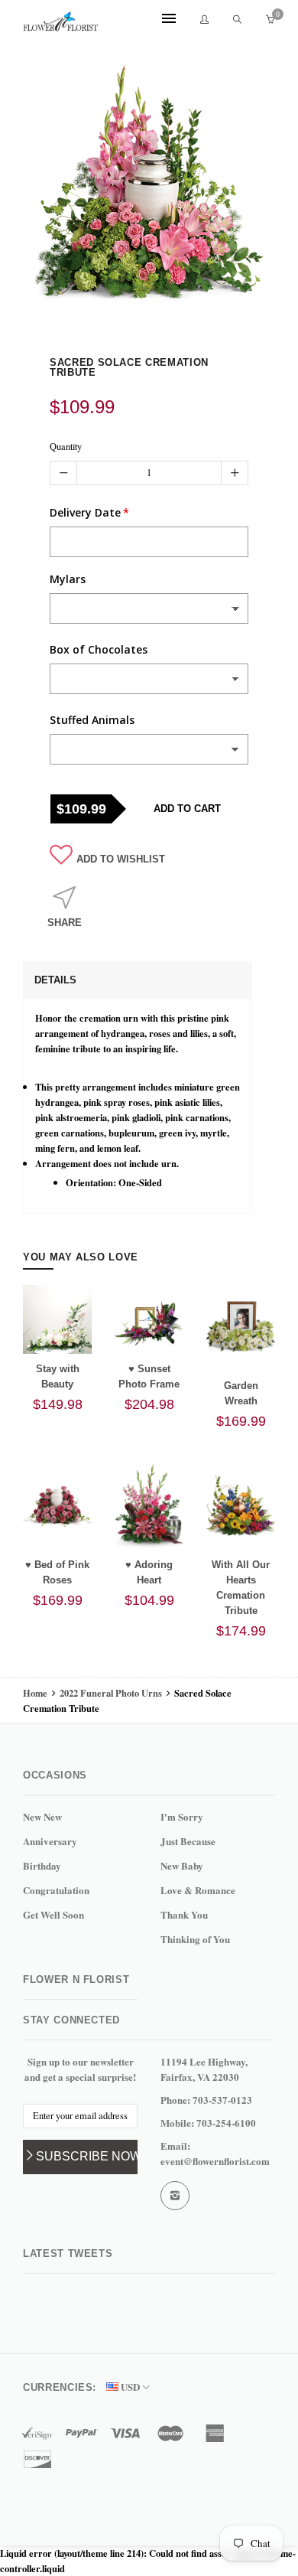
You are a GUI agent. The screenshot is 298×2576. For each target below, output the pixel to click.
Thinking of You (195, 1939)
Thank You (184, 1914)
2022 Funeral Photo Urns (111, 1693)
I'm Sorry (182, 1816)
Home (36, 1693)
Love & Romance (198, 1890)
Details (55, 980)
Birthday (42, 1865)
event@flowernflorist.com (215, 2161)
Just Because (188, 1841)
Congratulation (56, 1890)
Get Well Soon (53, 1914)
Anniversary (50, 1841)
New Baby (182, 1865)
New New (42, 1816)
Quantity (66, 447)
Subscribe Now (87, 2156)
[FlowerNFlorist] (61, 21)
